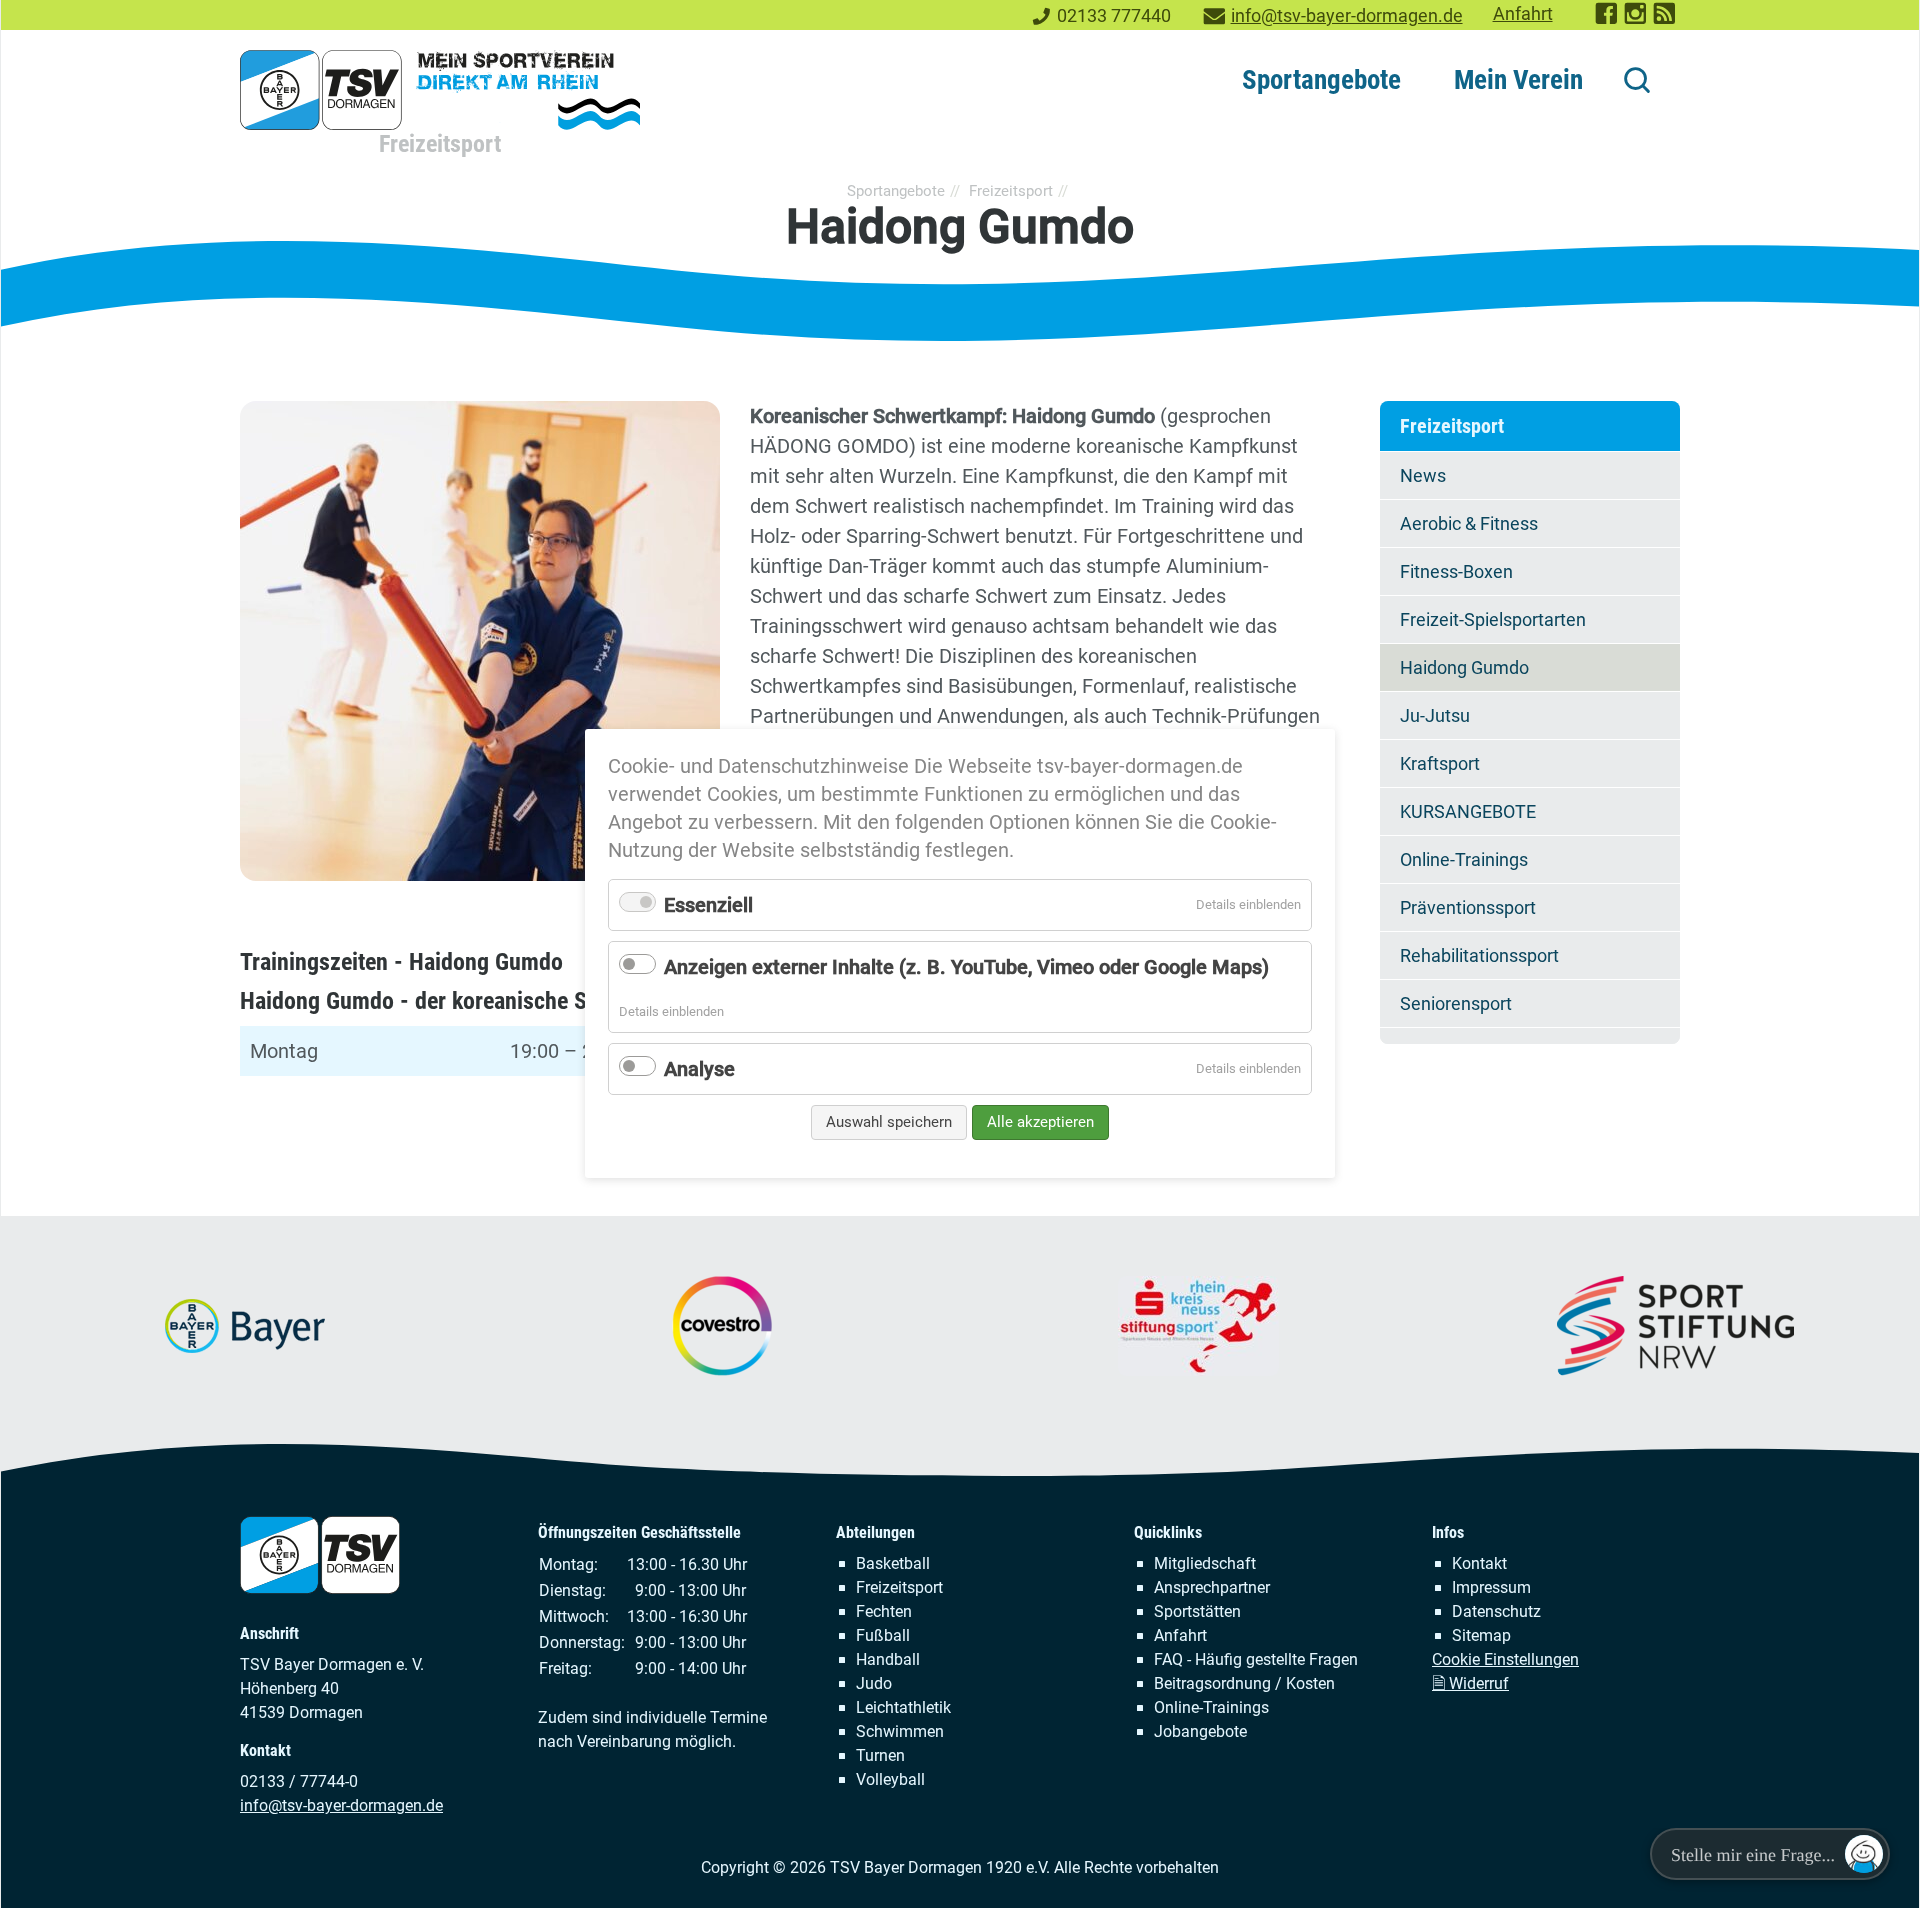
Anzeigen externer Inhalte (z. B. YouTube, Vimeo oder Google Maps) (966, 967)
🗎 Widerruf (1470, 1683)
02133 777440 (1114, 16)
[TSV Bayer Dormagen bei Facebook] (1607, 20)
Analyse (699, 1069)
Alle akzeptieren (1040, 1122)
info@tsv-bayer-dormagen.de (1347, 16)
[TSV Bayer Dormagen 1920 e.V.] (440, 90)
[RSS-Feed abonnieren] (1665, 20)
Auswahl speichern (889, 1122)
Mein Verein (1518, 80)
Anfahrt (1523, 14)
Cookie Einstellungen (1505, 1659)
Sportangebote (1321, 80)
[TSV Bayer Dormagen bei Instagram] (1636, 20)
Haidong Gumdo (1464, 667)
